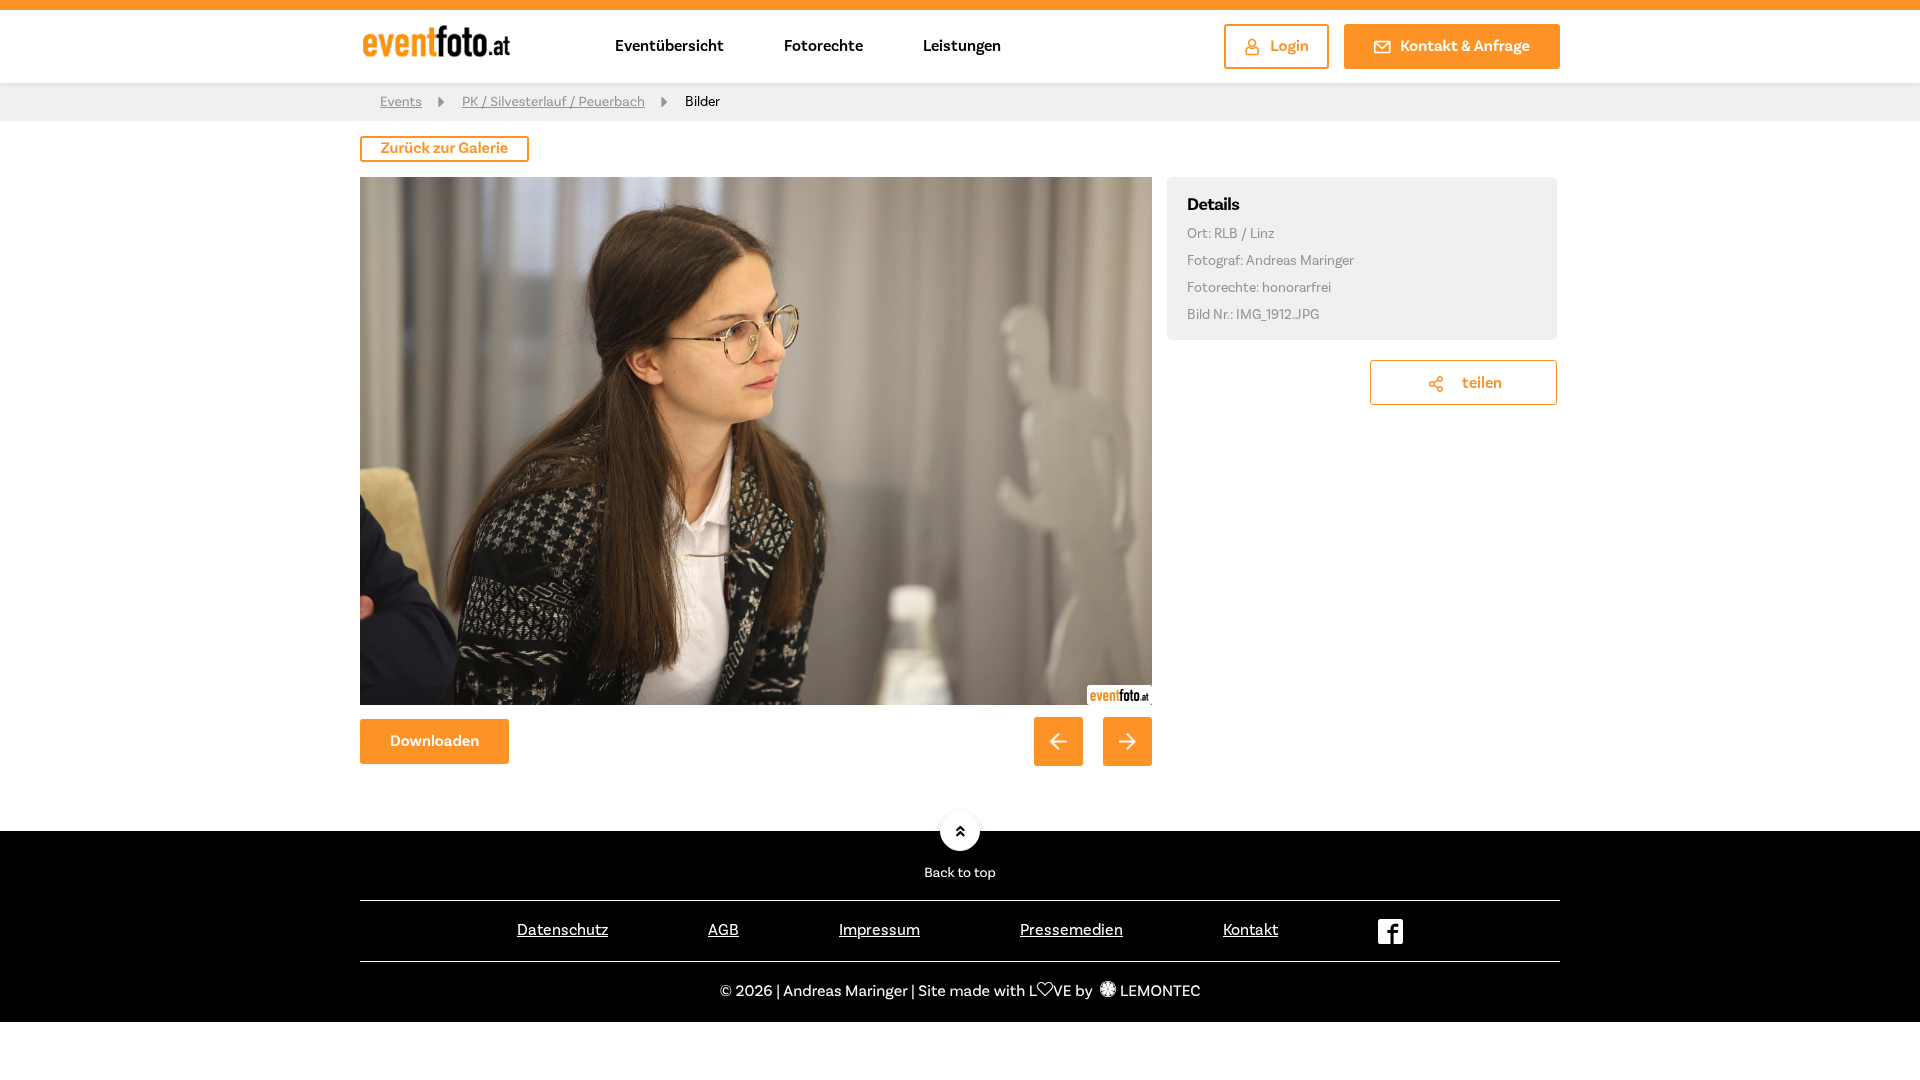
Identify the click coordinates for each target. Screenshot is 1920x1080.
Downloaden (434, 742)
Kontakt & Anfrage (1465, 47)
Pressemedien (1071, 930)
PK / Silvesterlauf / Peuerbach (553, 102)
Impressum (879, 930)
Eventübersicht (669, 46)
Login (1289, 47)
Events (401, 102)
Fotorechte (823, 46)
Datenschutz (562, 930)
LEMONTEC (1160, 992)
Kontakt (1250, 930)
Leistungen (962, 46)
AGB (723, 930)
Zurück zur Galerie (445, 149)
